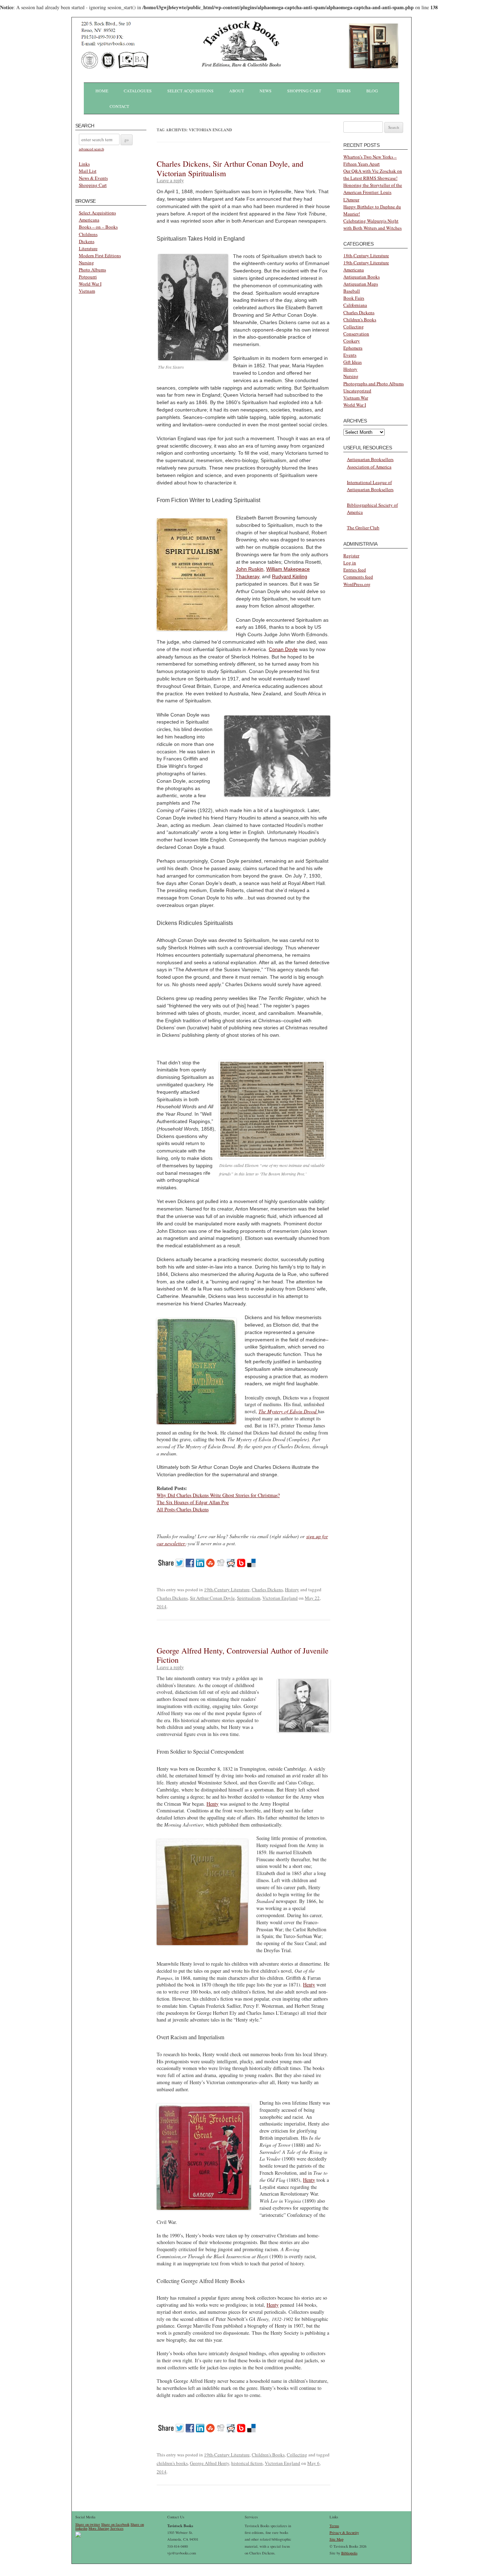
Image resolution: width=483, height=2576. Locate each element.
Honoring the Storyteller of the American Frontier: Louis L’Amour (373, 192)
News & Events (93, 178)
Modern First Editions (100, 255)
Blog (372, 91)
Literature (88, 248)
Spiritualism (249, 1598)
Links (84, 164)
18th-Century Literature (366, 255)
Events (350, 355)
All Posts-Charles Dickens (183, 1509)
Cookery (352, 341)
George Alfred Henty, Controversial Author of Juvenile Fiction (243, 1655)
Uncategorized (357, 391)
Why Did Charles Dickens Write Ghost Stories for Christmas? (218, 1495)
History (292, 1589)
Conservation (356, 334)
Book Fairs (354, 298)
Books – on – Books (98, 227)
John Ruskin (250, 569)
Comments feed (358, 577)
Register (351, 556)
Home (102, 91)
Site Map (336, 2539)
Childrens (88, 234)
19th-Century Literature (227, 1589)
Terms (344, 91)
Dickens (87, 241)
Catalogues (138, 91)
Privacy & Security (344, 2532)
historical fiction (247, 2463)
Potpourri (88, 277)
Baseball (352, 291)
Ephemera (353, 348)
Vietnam (87, 291)
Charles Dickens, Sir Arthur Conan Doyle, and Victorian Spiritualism (230, 168)
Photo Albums (92, 270)
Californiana (355, 305)
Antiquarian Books (362, 277)
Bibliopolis (349, 2553)
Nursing (86, 263)
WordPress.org (357, 584)
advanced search (91, 149)
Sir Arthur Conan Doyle (212, 1598)
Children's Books (268, 2455)
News (266, 91)
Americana (89, 220)
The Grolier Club (363, 528)
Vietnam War (356, 398)
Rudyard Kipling (290, 576)
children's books (172, 2463)
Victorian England (280, 1598)
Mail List (88, 171)
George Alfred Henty (210, 2463)
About (237, 91)
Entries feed (355, 570)
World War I (90, 284)
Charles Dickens (267, 1589)
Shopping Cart (304, 91)
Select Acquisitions (190, 91)
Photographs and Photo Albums (374, 384)
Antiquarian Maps (361, 284)
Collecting (297, 2455)
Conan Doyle (283, 649)
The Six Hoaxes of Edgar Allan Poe (193, 1502)
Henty (213, 1804)
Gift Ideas (353, 362)
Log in (350, 563)
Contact (119, 106)
